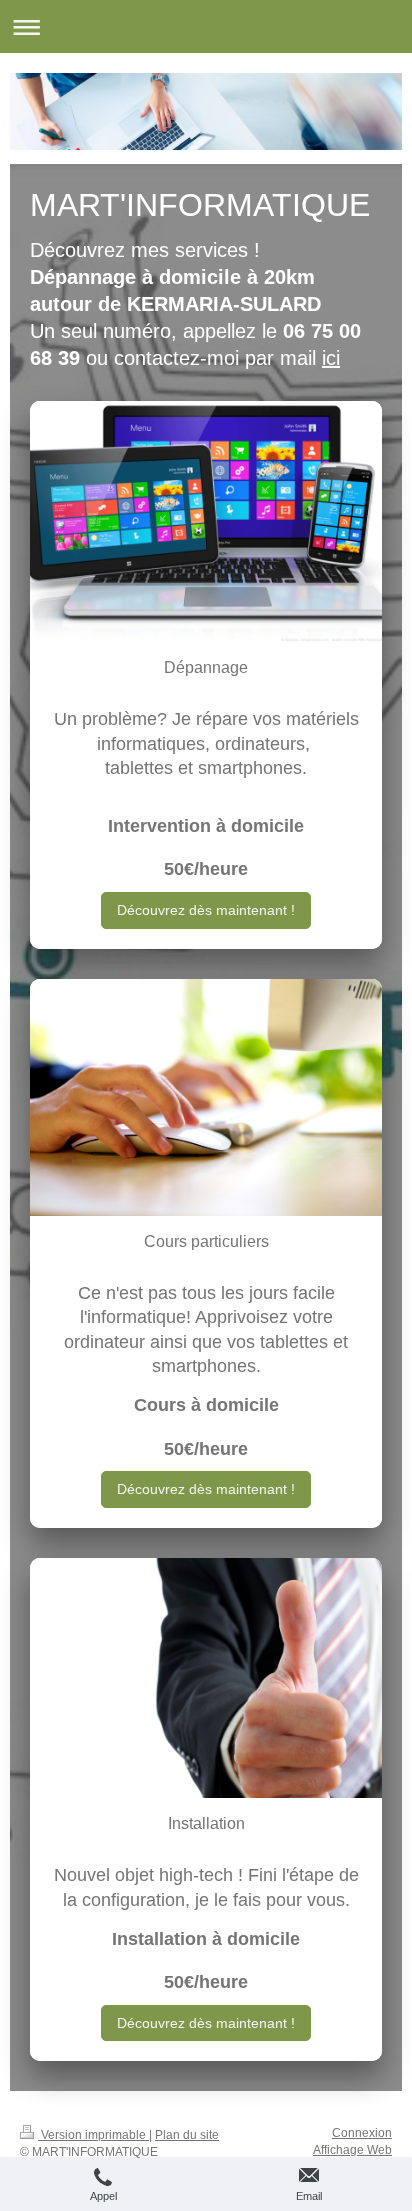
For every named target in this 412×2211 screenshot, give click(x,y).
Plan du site (187, 2135)
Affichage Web (352, 2150)
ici (331, 358)
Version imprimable (93, 2135)
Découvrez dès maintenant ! (206, 910)
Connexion (362, 2133)
